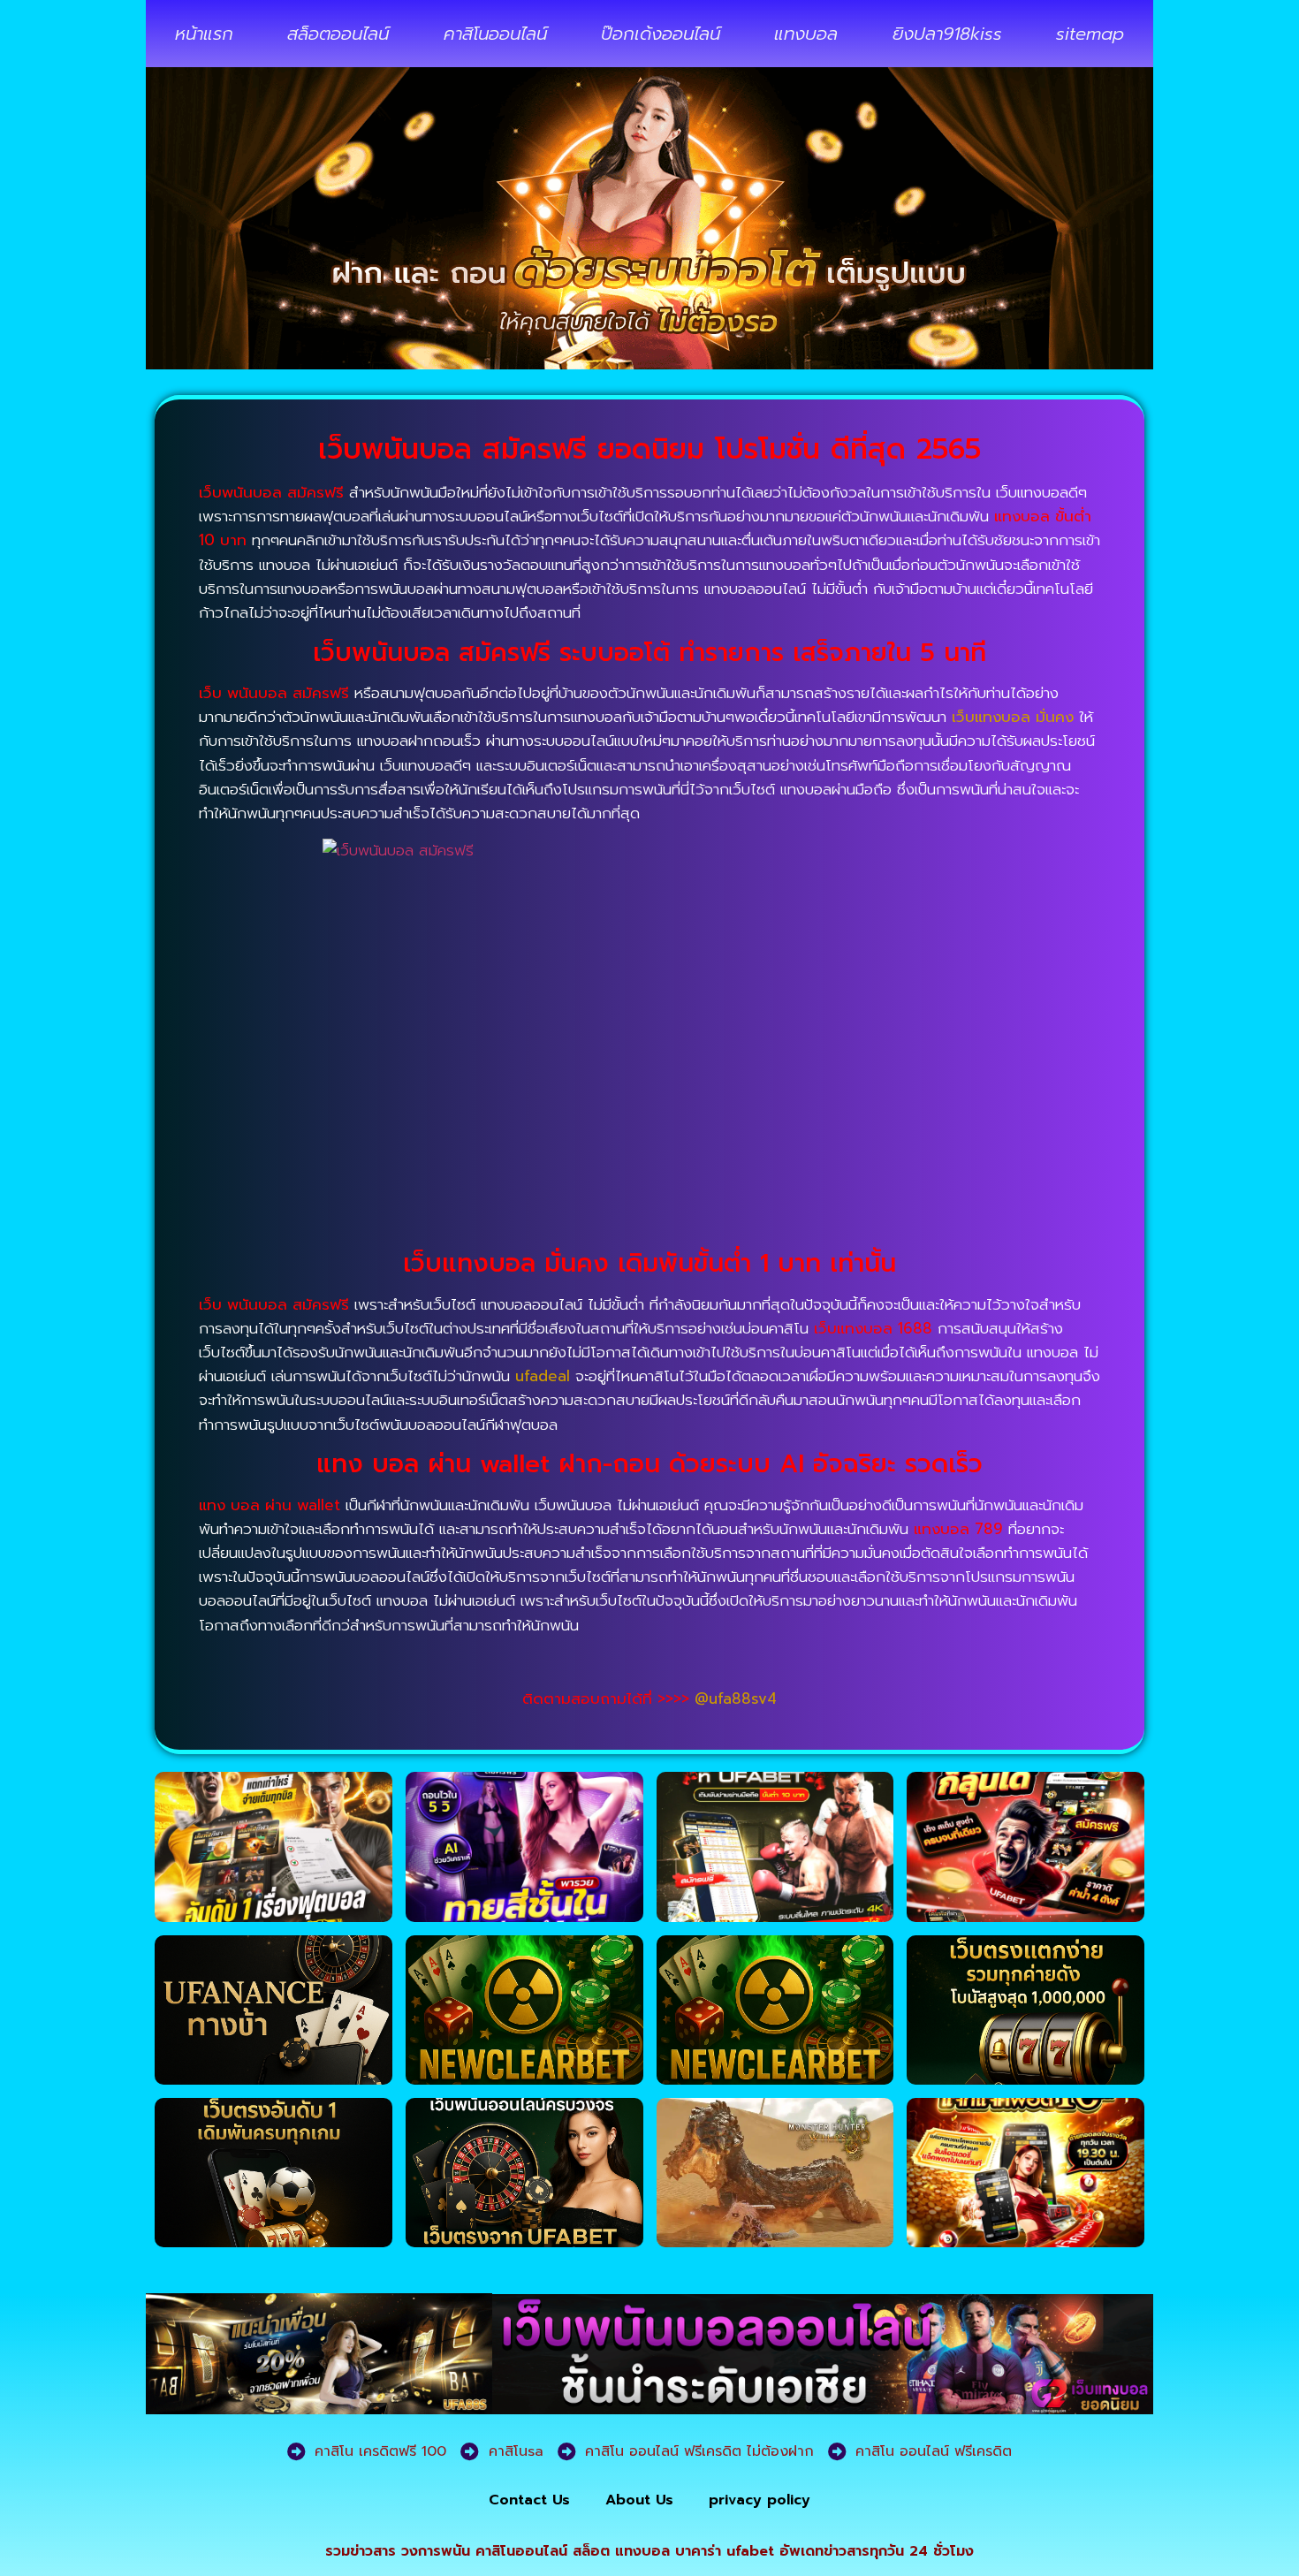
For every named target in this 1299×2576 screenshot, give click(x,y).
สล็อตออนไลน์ (338, 34)
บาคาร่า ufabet (725, 2551)
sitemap (1090, 34)
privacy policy (760, 2500)
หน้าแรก (204, 34)
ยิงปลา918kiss (947, 34)
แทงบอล (806, 34)
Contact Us (529, 2500)
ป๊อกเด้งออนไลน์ (661, 34)
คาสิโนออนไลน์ (495, 34)
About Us (639, 2500)
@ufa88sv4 (736, 1698)
